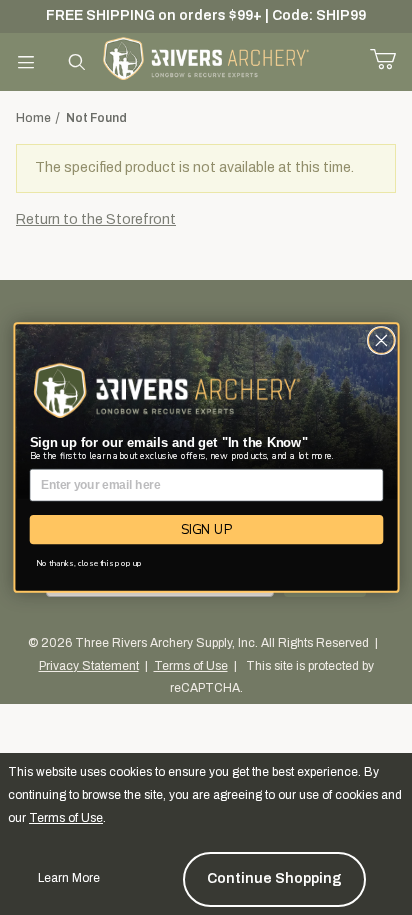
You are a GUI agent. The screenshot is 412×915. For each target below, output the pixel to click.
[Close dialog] (381, 340)
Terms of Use (66, 818)
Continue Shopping (274, 878)
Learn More (69, 878)
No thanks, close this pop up (89, 563)
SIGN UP (205, 529)
